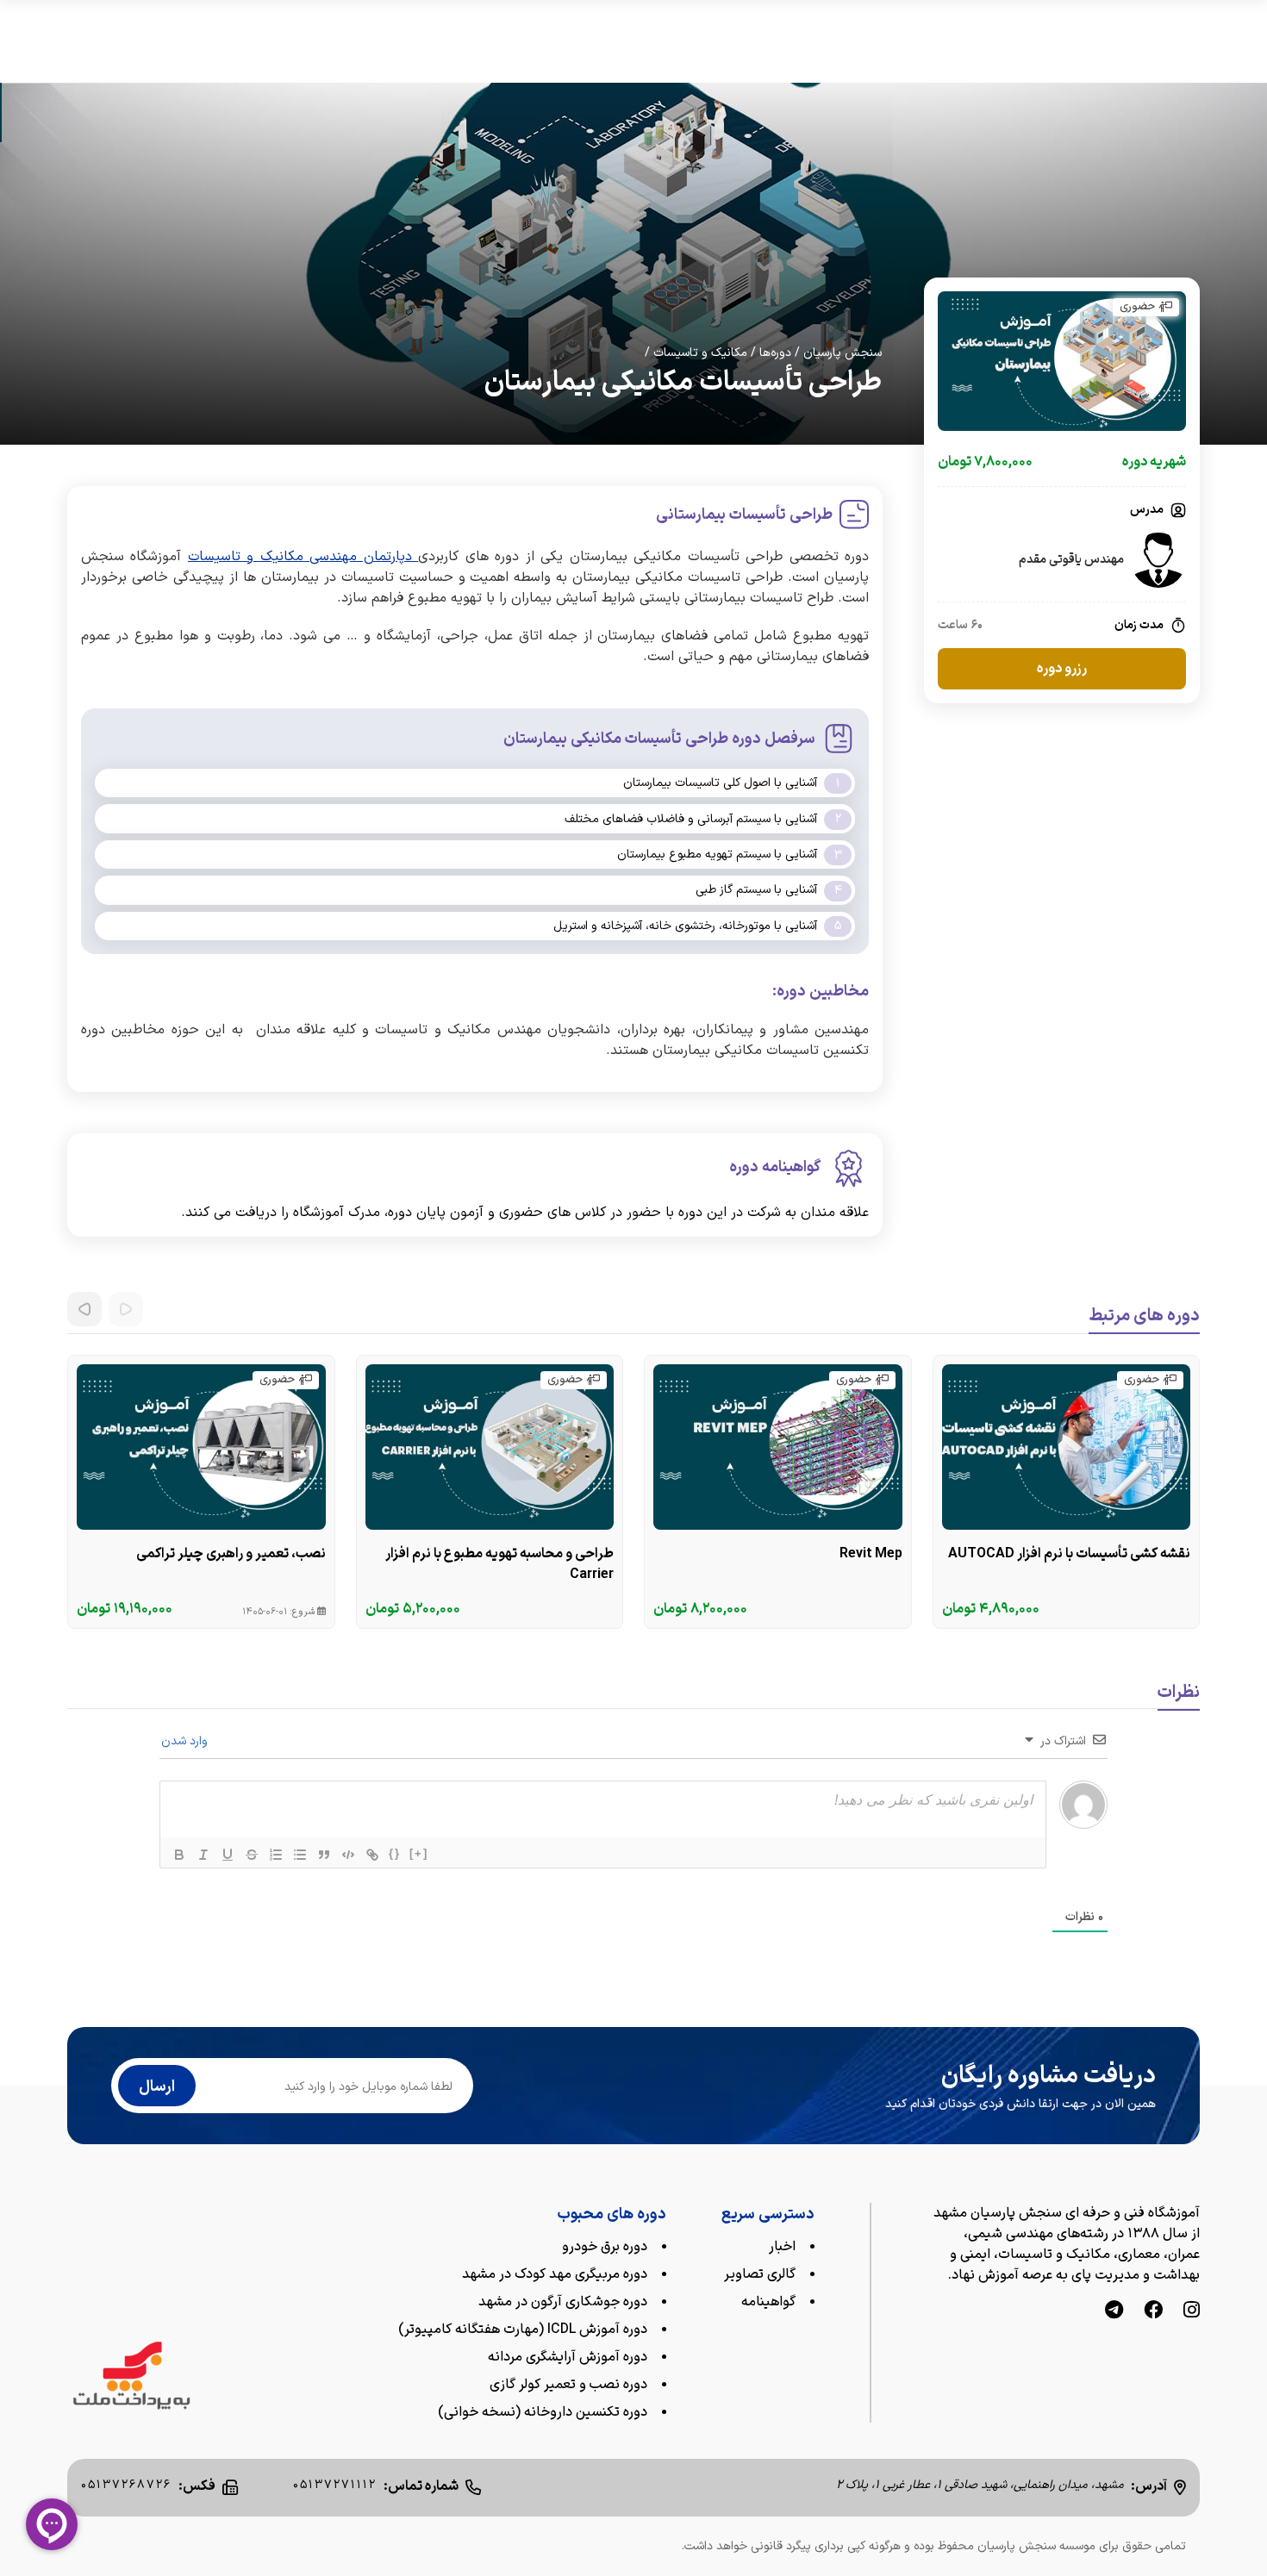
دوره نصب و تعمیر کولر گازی (568, 2385)
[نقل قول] (324, 1855)
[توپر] (179, 1855)
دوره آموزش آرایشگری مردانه (568, 2357)
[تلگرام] (1114, 2312)
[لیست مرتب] (276, 1855)
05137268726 (126, 2485)
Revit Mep (871, 1554)
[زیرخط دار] (228, 1855)
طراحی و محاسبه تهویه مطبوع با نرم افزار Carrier (499, 1564)
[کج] (203, 1855)
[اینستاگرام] (1192, 2312)
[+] (419, 1853)
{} (395, 1853)
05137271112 (335, 2485)
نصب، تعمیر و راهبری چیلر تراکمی (231, 1554)
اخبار (782, 2247)
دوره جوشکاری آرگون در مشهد (563, 2302)
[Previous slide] (126, 1309)
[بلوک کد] (348, 1855)
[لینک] (372, 1855)
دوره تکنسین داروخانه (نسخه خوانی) (543, 2412)
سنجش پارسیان (843, 353)
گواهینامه (768, 2302)
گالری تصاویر (760, 2274)
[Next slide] (84, 1309)
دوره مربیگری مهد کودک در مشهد (555, 2274)
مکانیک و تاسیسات (700, 353)
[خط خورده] (252, 1855)
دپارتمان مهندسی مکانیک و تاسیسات (303, 557)
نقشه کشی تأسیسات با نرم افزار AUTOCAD (1069, 1554)
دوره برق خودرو (605, 2247)
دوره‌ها (775, 353)
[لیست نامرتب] (300, 1855)
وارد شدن (186, 1741)
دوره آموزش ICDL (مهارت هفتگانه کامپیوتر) (523, 2330)
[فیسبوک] (1153, 2312)
